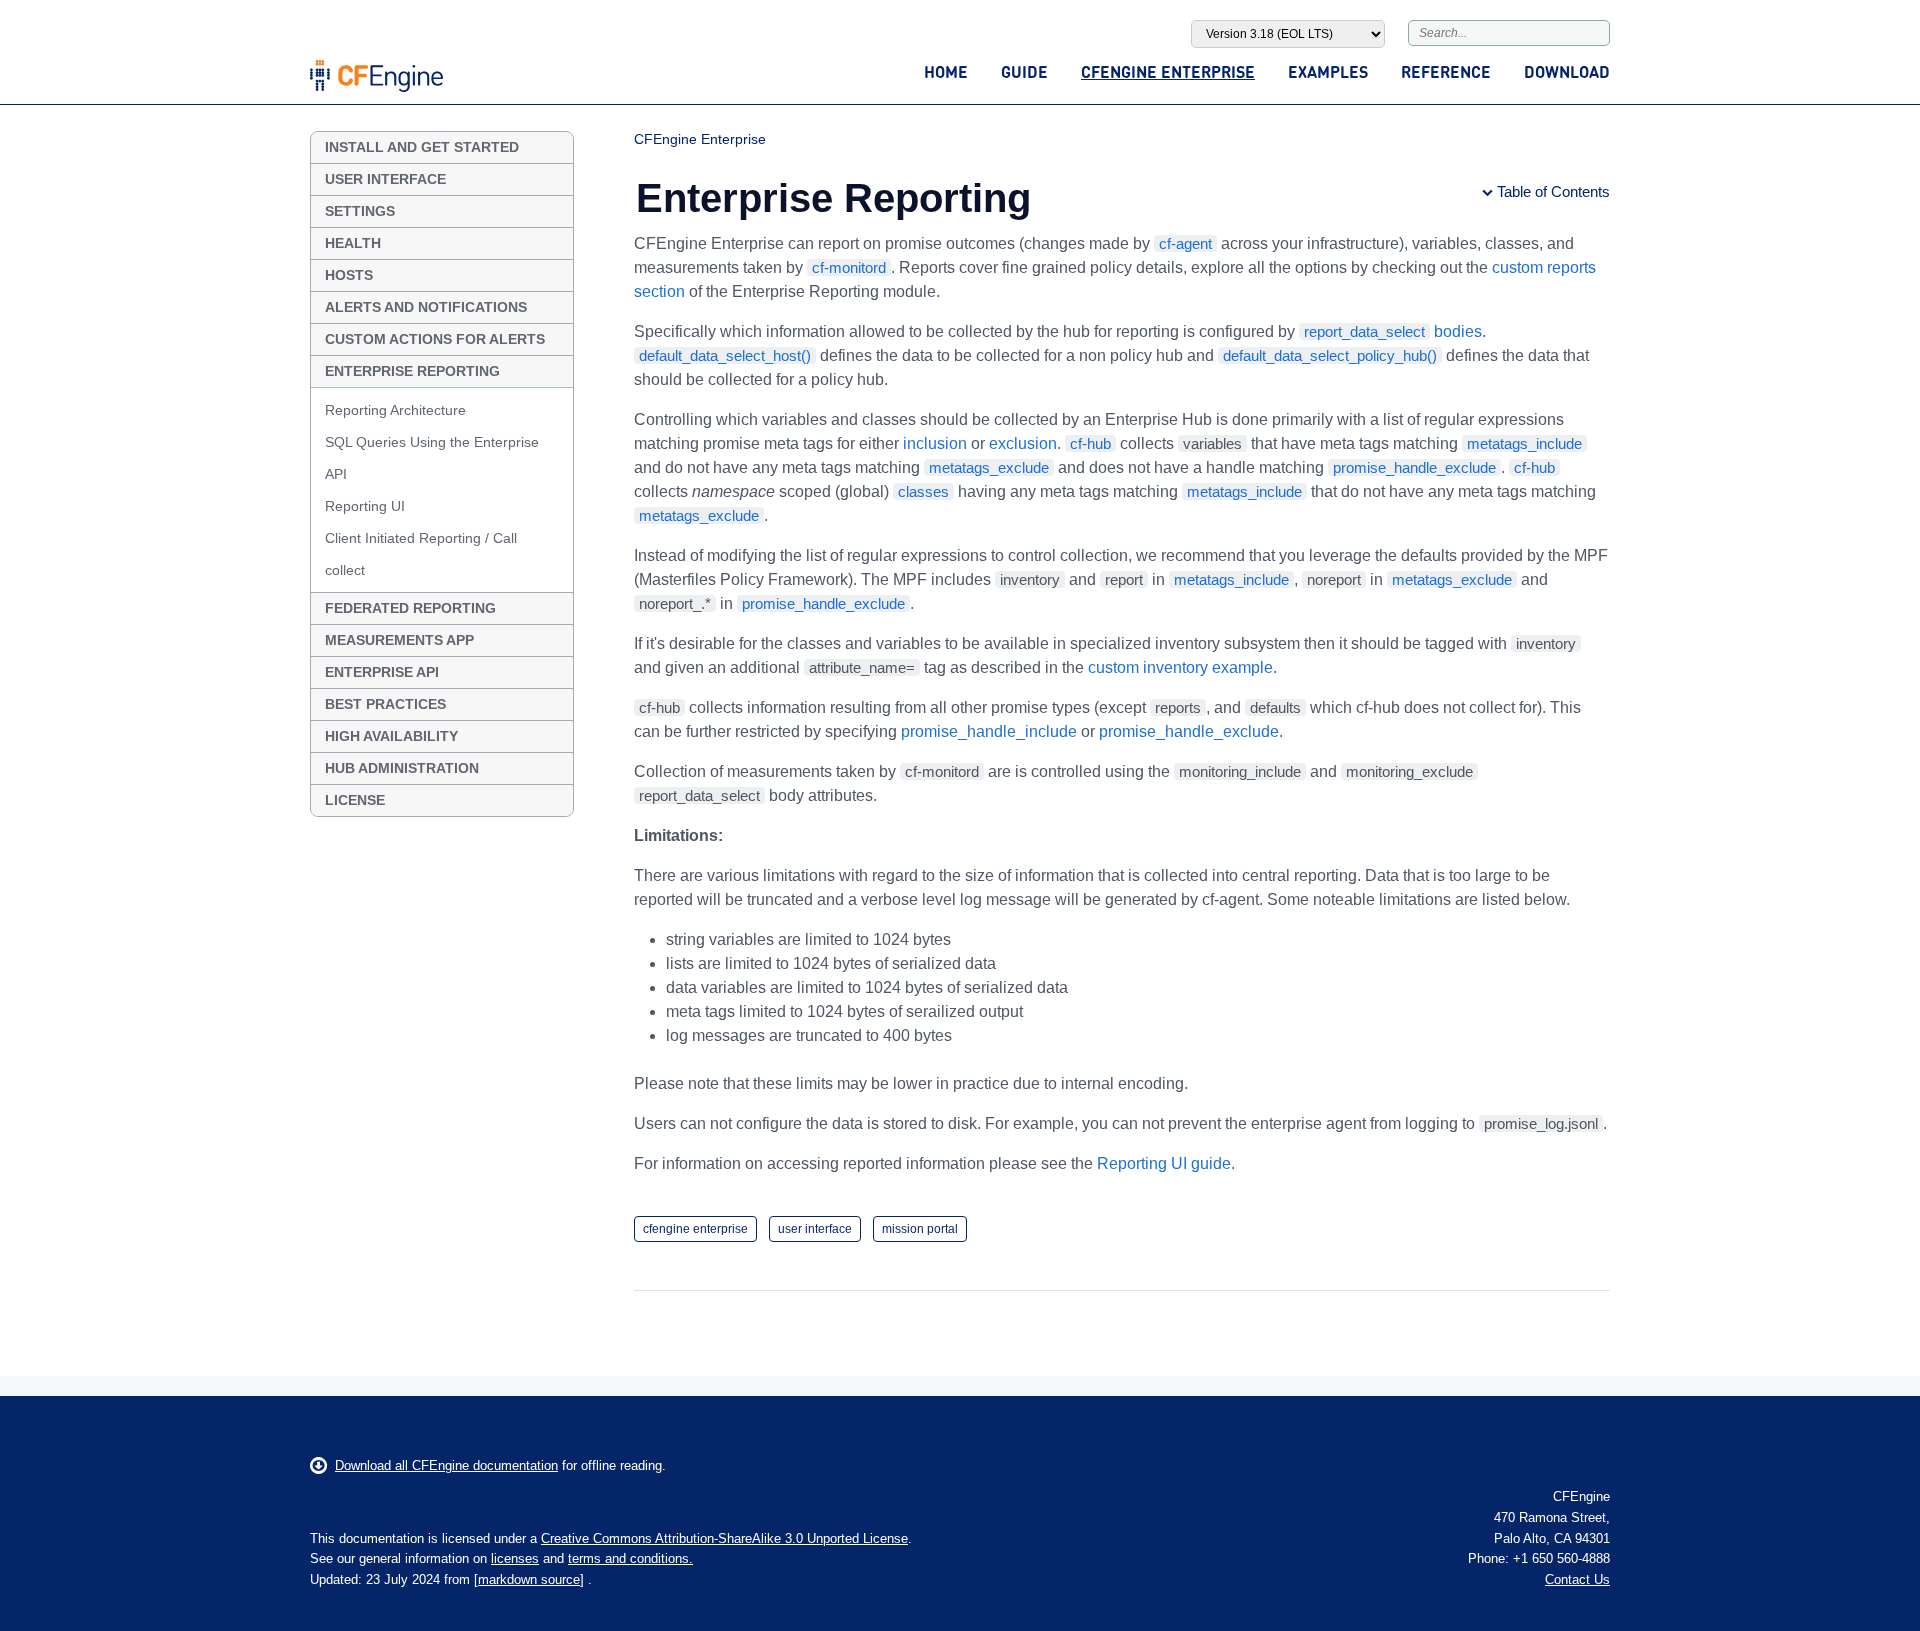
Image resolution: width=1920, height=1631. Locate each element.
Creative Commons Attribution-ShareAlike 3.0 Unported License (724, 1538)
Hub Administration (402, 768)
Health (353, 243)
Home (946, 71)
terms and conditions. (630, 1558)
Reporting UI (365, 506)
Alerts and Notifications (426, 307)
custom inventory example (1180, 667)
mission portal (920, 1229)
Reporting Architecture (395, 410)
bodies (1393, 331)
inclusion (935, 443)
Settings (360, 211)
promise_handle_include (989, 731)
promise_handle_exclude (1189, 731)
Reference (1446, 71)
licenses (515, 1558)
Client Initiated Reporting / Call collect (421, 554)
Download (1567, 71)
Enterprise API (382, 672)
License (355, 800)
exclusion (1023, 443)
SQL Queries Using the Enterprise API (432, 458)
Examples (1328, 71)
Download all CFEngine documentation (446, 1465)
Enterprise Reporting (412, 371)
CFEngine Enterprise (1168, 71)
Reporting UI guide (1164, 1163)
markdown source (529, 1579)
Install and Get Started (422, 147)
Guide (1024, 71)
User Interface (385, 179)
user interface (815, 1229)
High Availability (391, 736)
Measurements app (399, 640)
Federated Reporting (410, 608)
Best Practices (385, 704)
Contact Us (1577, 1579)
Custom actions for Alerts (435, 339)
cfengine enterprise (695, 1229)
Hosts (349, 275)
